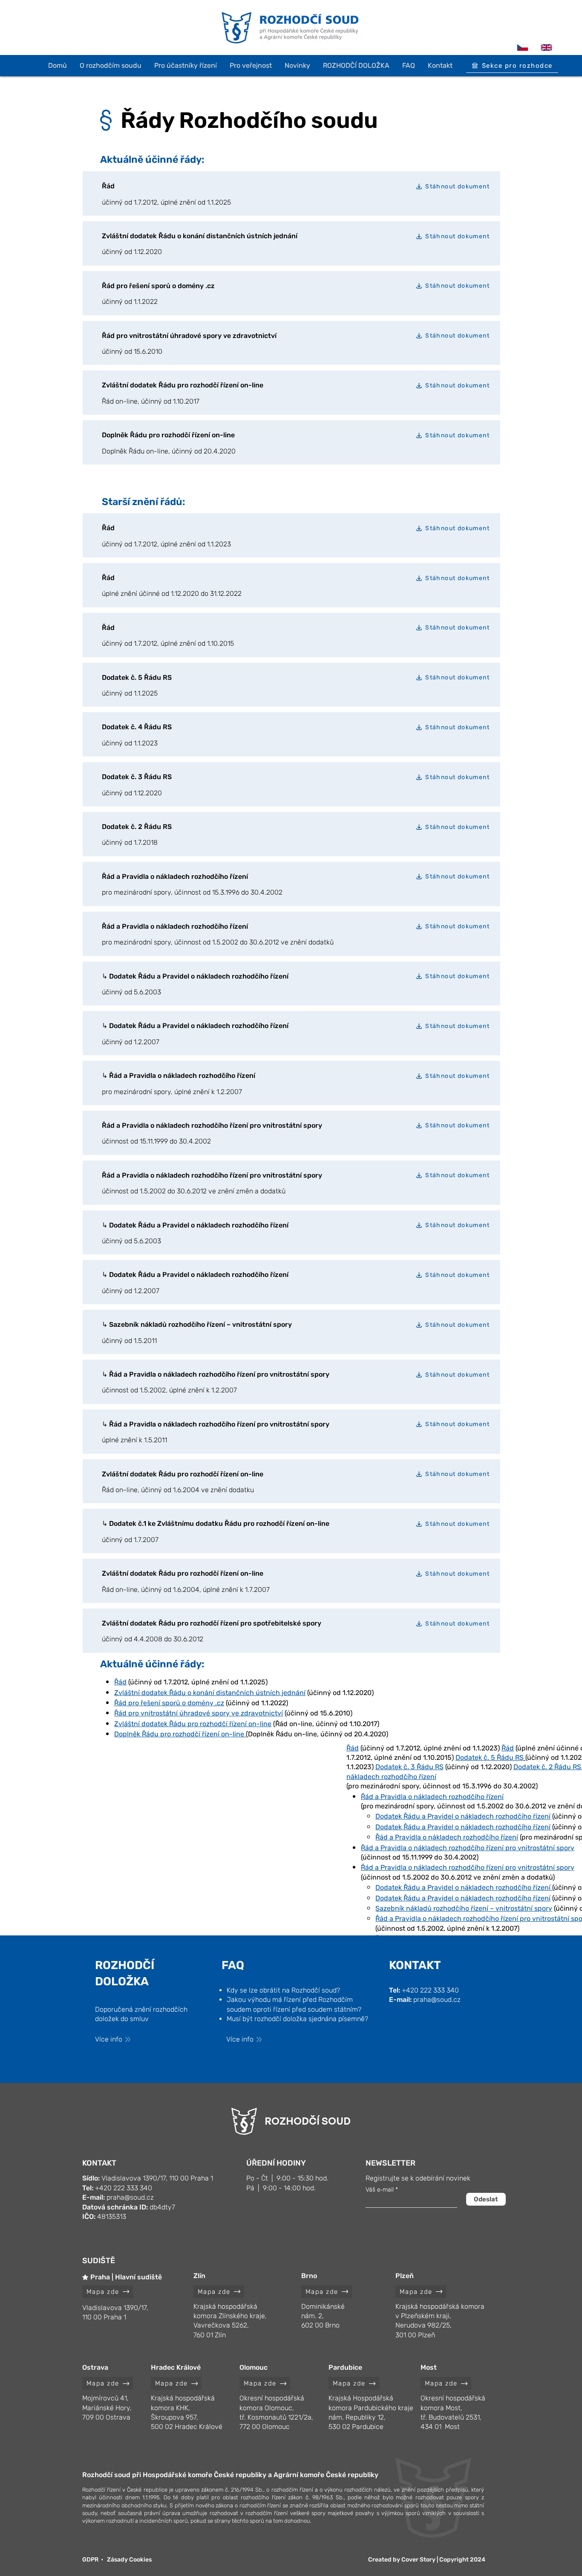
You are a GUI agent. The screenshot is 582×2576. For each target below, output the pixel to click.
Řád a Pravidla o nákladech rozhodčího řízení (447, 1837)
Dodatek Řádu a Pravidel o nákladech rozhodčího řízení (463, 1816)
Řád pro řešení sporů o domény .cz (169, 1703)
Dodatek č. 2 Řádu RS (547, 1767)
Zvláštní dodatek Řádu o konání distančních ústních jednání (210, 1693)
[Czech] (523, 47)
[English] (546, 47)
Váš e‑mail (380, 2190)
